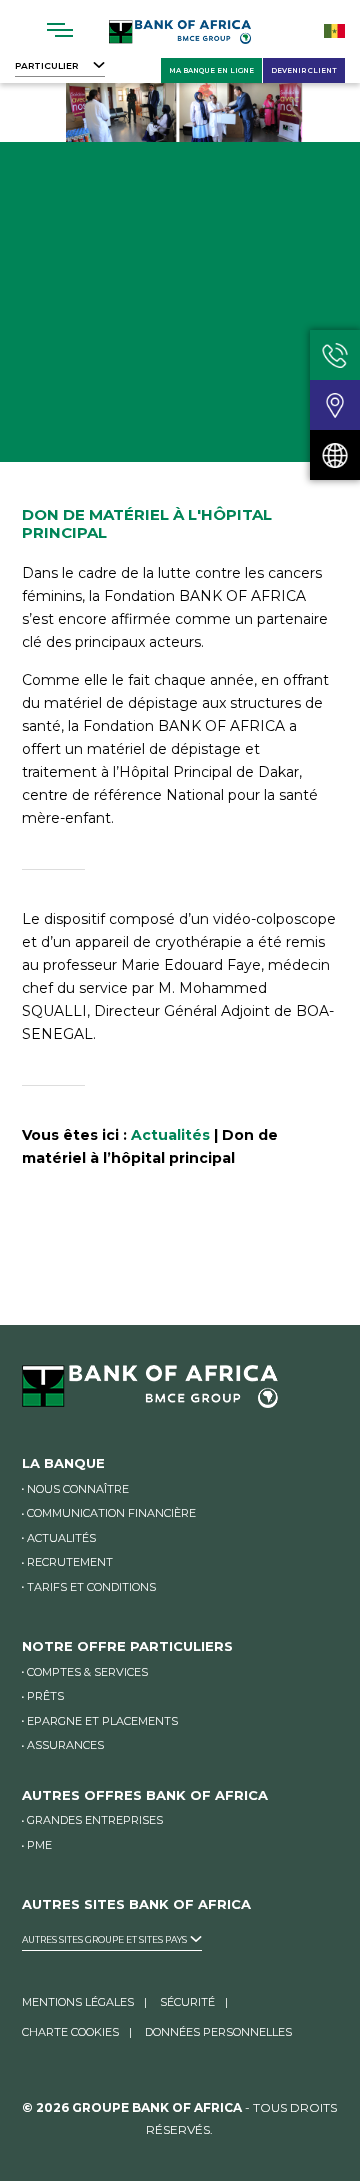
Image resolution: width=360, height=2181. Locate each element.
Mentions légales (78, 2002)
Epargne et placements (102, 1721)
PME (39, 1845)
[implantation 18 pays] (335, 455)
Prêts (45, 1696)
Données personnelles (218, 2032)
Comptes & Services (87, 1672)
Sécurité (187, 2002)
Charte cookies (70, 2032)
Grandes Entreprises (95, 1820)
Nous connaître (78, 1489)
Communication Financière (111, 1513)
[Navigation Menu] (60, 30)
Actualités (170, 1135)
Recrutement (70, 1562)
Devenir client (304, 70)
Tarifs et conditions (91, 1587)
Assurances (65, 1745)
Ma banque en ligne (211, 70)
